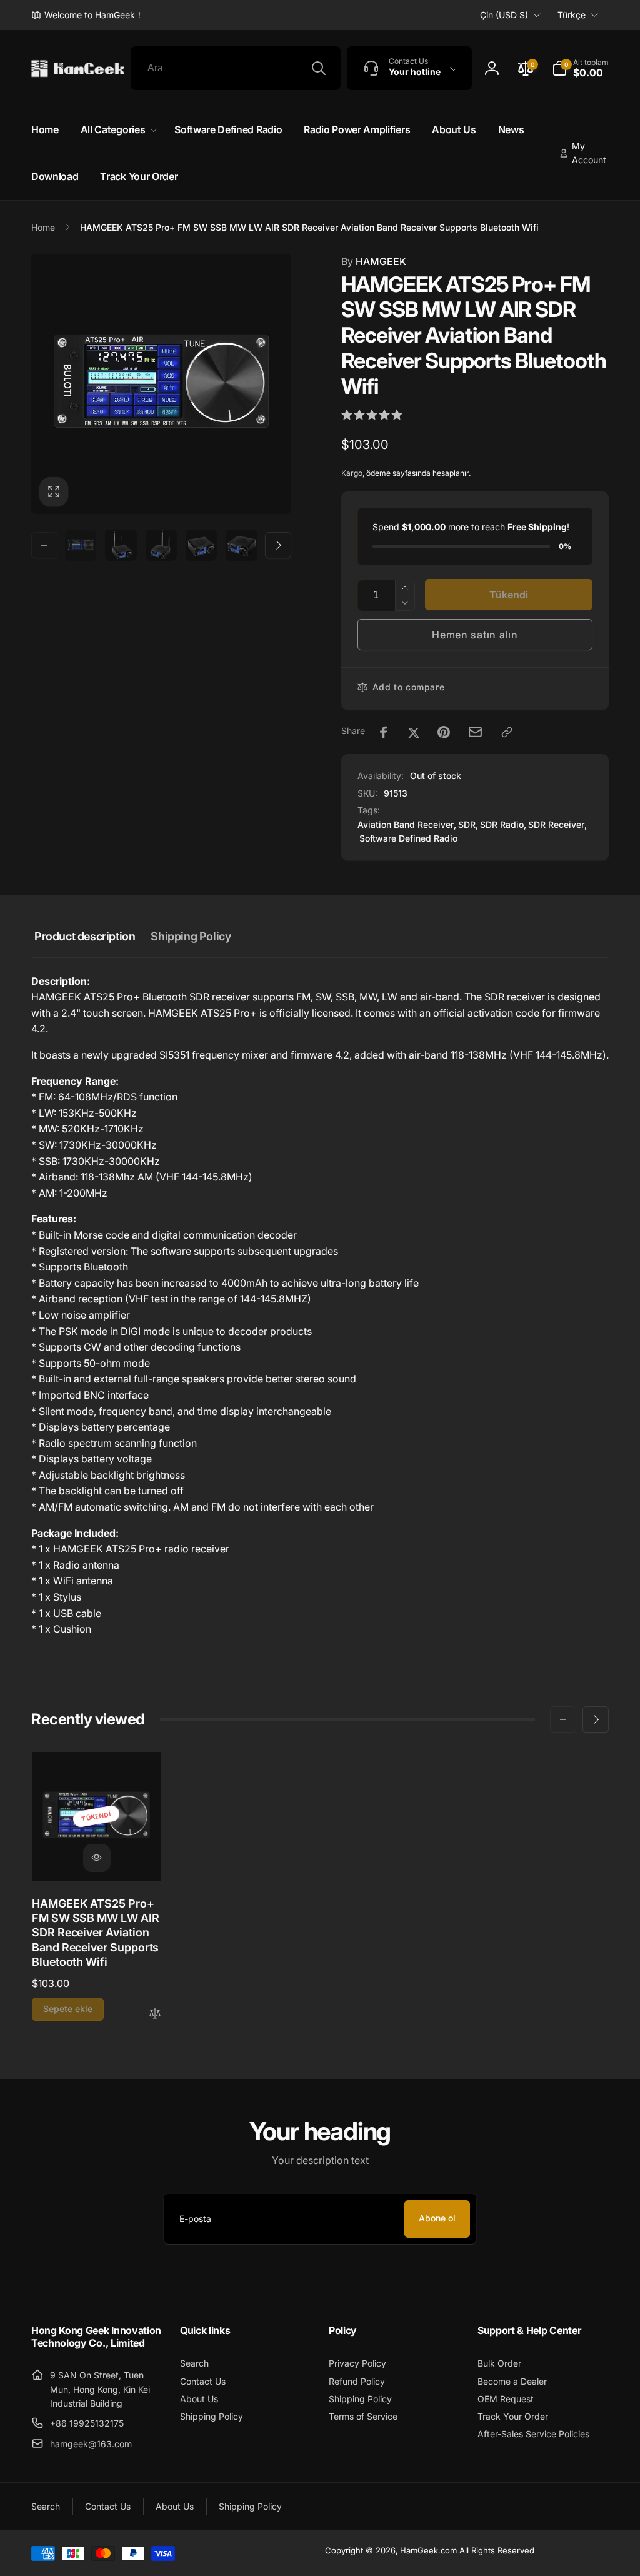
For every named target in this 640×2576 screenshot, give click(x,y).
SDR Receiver (556, 824)
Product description (85, 936)
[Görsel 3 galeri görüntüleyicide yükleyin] (161, 545)
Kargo (352, 473)
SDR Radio (502, 824)
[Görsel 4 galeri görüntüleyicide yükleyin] (201, 545)
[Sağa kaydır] (278, 545)
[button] (580, 68)
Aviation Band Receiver (406, 824)
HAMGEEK (374, 261)
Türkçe (572, 15)
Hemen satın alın (475, 635)
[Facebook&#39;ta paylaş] (384, 732)
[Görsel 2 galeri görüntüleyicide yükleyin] (121, 545)
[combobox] (236, 68)
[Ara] (319, 68)
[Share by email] (475, 732)
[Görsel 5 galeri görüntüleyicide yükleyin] (241, 545)
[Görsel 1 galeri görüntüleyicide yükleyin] (81, 545)
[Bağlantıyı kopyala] (507, 732)
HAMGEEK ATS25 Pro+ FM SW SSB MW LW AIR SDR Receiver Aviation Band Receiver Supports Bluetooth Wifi (96, 1933)
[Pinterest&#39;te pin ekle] (444, 732)
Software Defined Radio (408, 838)
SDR (467, 824)
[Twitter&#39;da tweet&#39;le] (414, 732)
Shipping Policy (191, 936)
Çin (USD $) (504, 15)
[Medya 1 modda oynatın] (161, 384)
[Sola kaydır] (44, 545)
